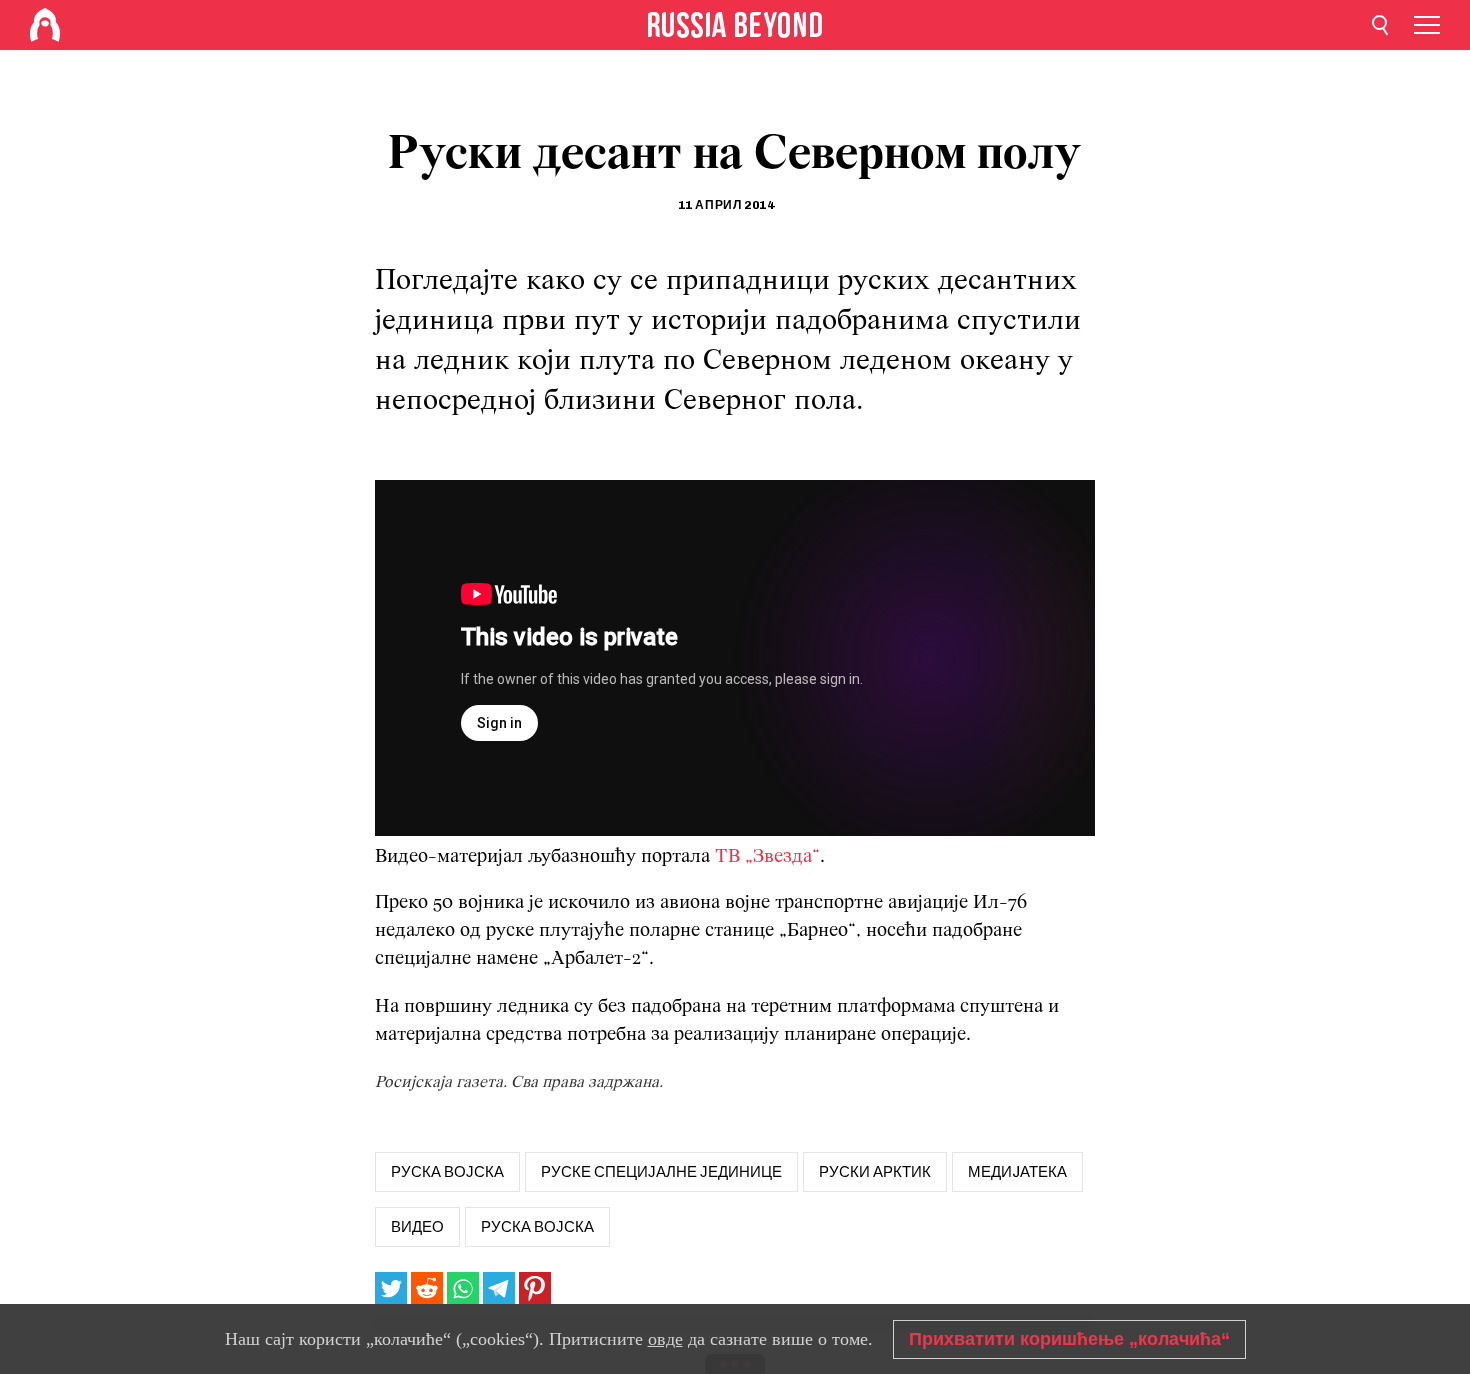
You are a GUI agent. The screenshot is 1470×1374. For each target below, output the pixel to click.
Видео (417, 1227)
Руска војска (537, 1227)
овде (665, 1339)
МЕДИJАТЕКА (1017, 1172)
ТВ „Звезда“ (767, 857)
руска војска (447, 1172)
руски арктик (875, 1172)
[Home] (45, 25)
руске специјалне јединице (661, 1172)
